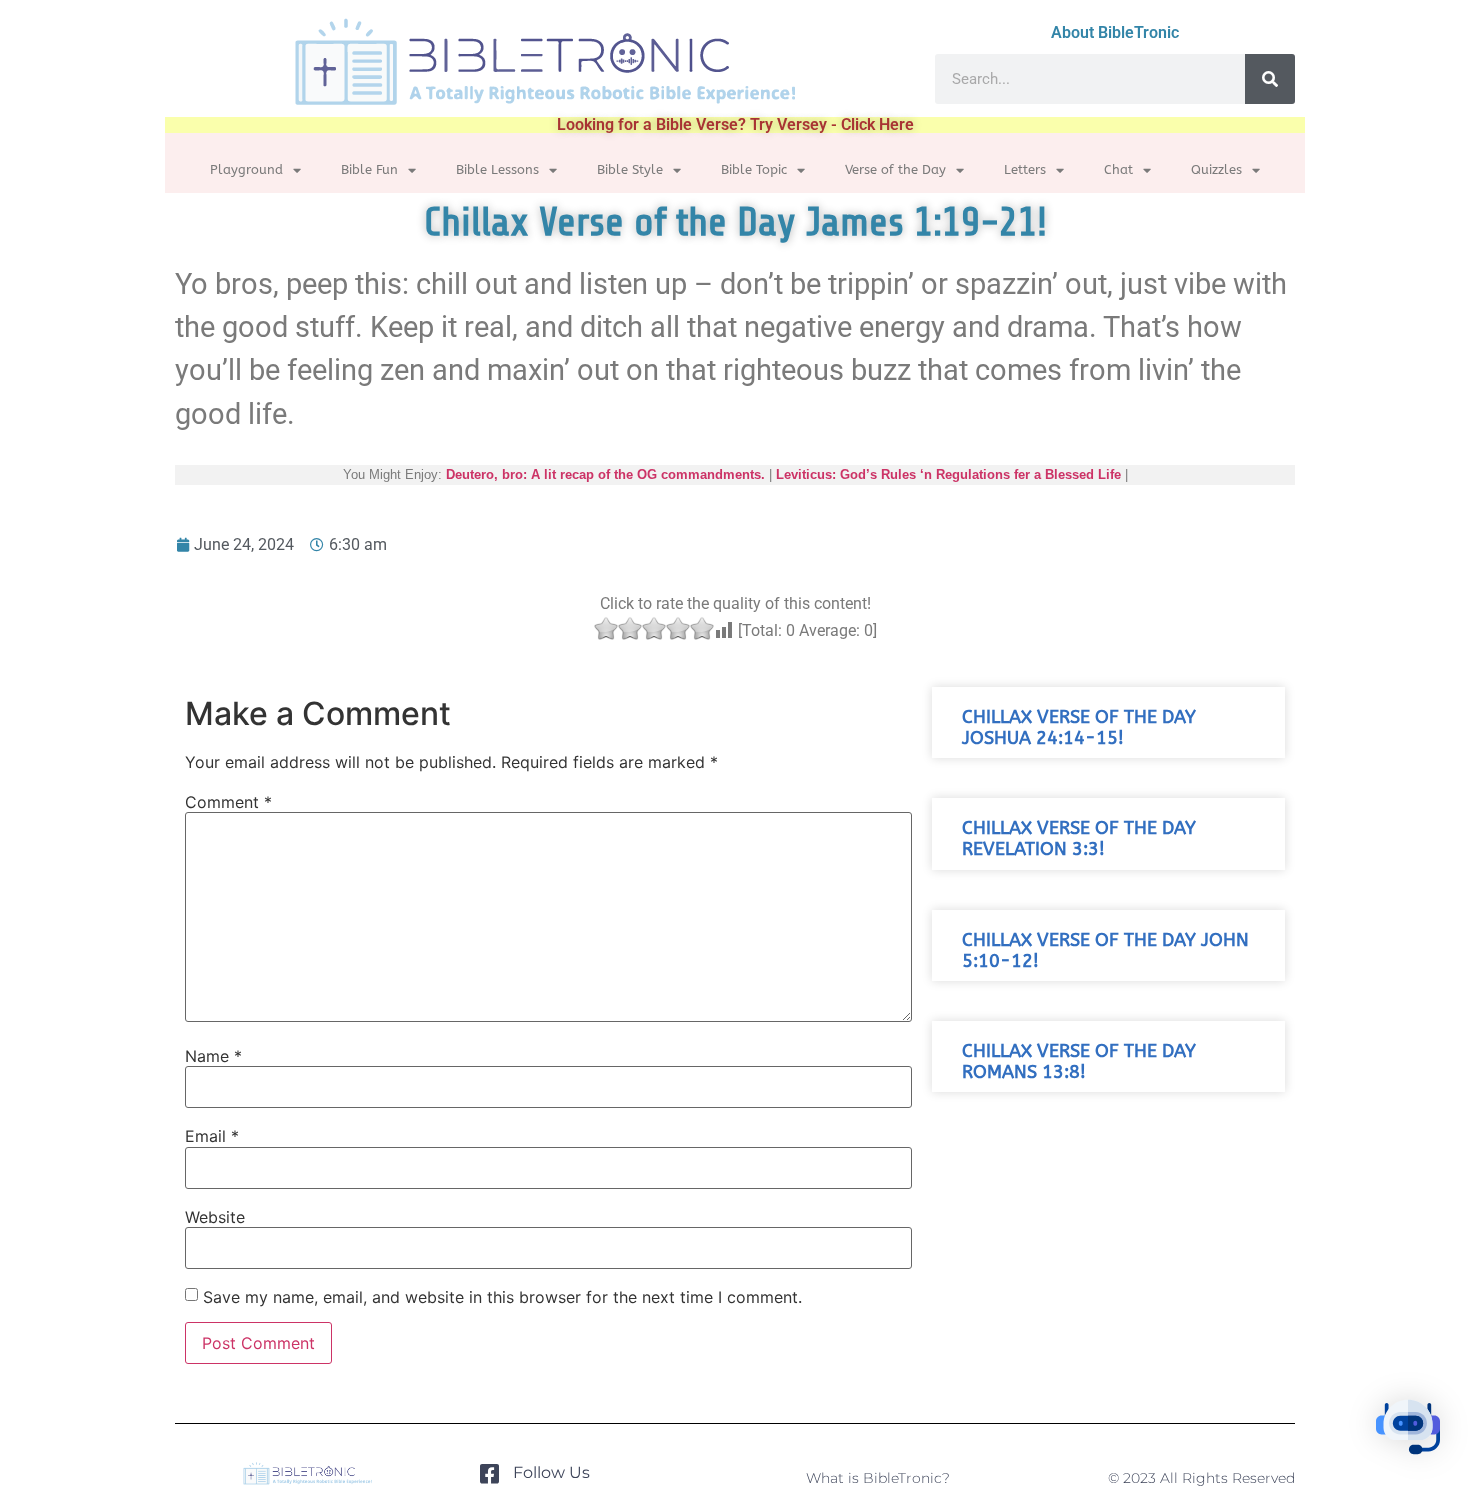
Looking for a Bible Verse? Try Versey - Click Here (735, 124)
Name (213, 1056)
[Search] (1270, 79)
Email (212, 1136)
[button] (1408, 1430)
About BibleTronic (1115, 32)
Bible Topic (754, 169)
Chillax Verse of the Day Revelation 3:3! (1079, 839)
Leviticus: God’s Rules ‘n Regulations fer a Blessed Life (948, 474)
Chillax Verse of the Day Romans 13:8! (1079, 1062)
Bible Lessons (497, 169)
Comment (228, 802)
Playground (246, 169)
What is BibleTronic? (878, 1478)
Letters (1025, 169)
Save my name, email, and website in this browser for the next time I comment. (502, 1297)
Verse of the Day (895, 169)
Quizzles (1216, 169)
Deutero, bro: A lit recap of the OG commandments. (605, 474)
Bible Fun (369, 169)
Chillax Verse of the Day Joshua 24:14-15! (1079, 728)
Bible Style (630, 169)
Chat (1118, 169)
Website (215, 1217)
